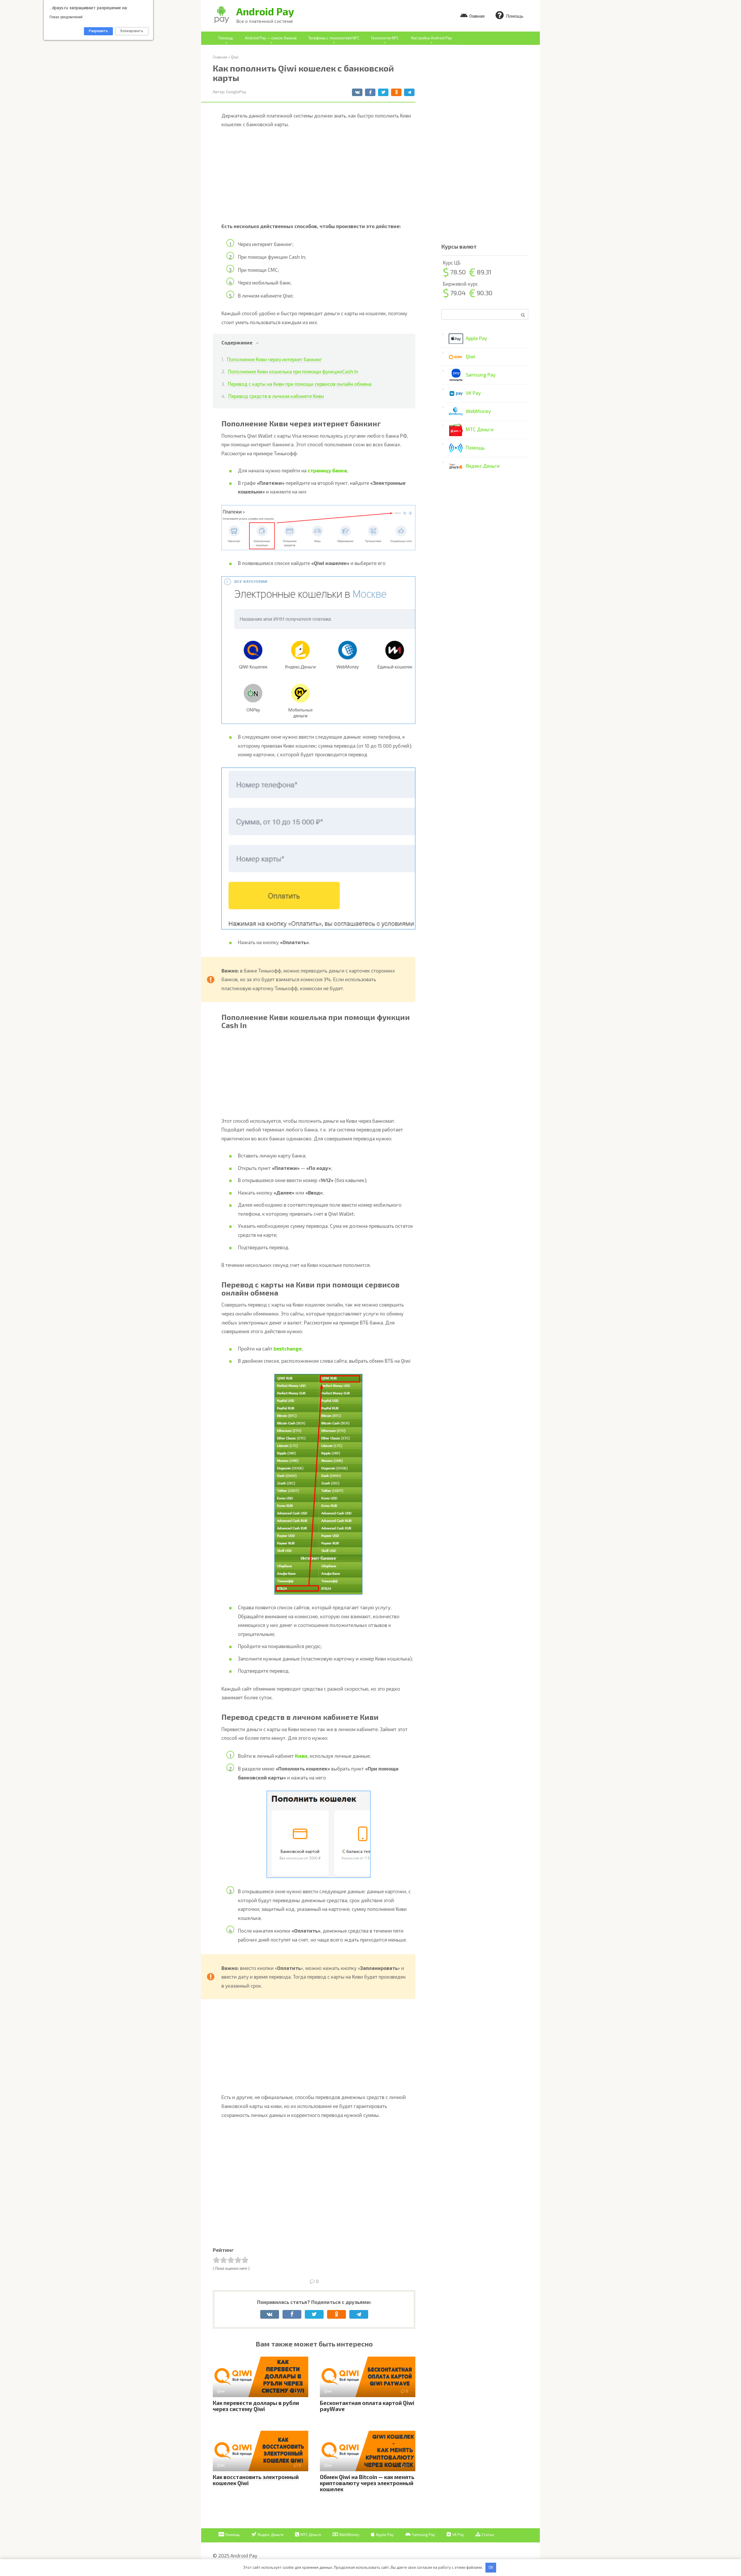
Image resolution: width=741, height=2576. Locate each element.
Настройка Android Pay (431, 38)
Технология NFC (385, 38)
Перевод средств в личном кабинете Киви (276, 396)
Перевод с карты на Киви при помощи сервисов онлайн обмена (300, 384)
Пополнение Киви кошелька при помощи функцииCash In (293, 371)
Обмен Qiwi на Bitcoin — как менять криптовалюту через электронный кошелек (367, 2483)
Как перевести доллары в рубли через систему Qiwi (256, 2406)
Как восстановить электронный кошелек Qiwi (256, 2480)
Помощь (226, 38)
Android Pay (265, 11)
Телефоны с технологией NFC (334, 38)
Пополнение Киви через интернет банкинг (275, 359)
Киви (301, 1756)
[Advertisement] (318, 177)
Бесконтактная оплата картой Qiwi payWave (367, 2406)
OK (491, 2567)
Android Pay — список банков (271, 38)
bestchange (288, 1348)
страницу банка (327, 470)
